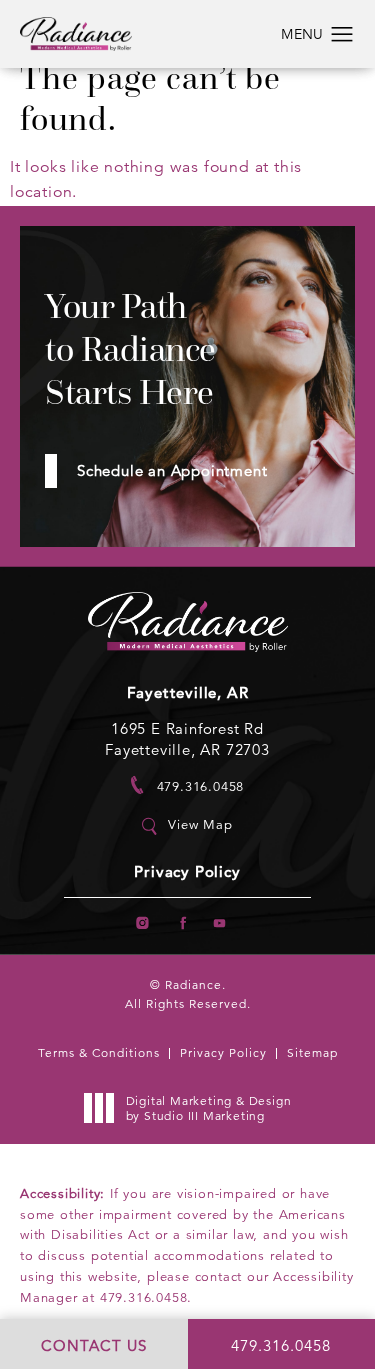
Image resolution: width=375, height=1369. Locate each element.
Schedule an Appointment (172, 470)
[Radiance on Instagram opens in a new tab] (143, 923)
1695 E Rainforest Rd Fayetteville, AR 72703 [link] (187, 739)
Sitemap (312, 1052)
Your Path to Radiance (130, 349)
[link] (187, 785)
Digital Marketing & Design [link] (209, 1108)
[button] (342, 35)
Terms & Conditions (99, 1052)
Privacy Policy (187, 872)
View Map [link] (200, 825)
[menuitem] (143, 923)
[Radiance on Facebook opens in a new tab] (181, 923)
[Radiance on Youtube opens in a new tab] (220, 923)
